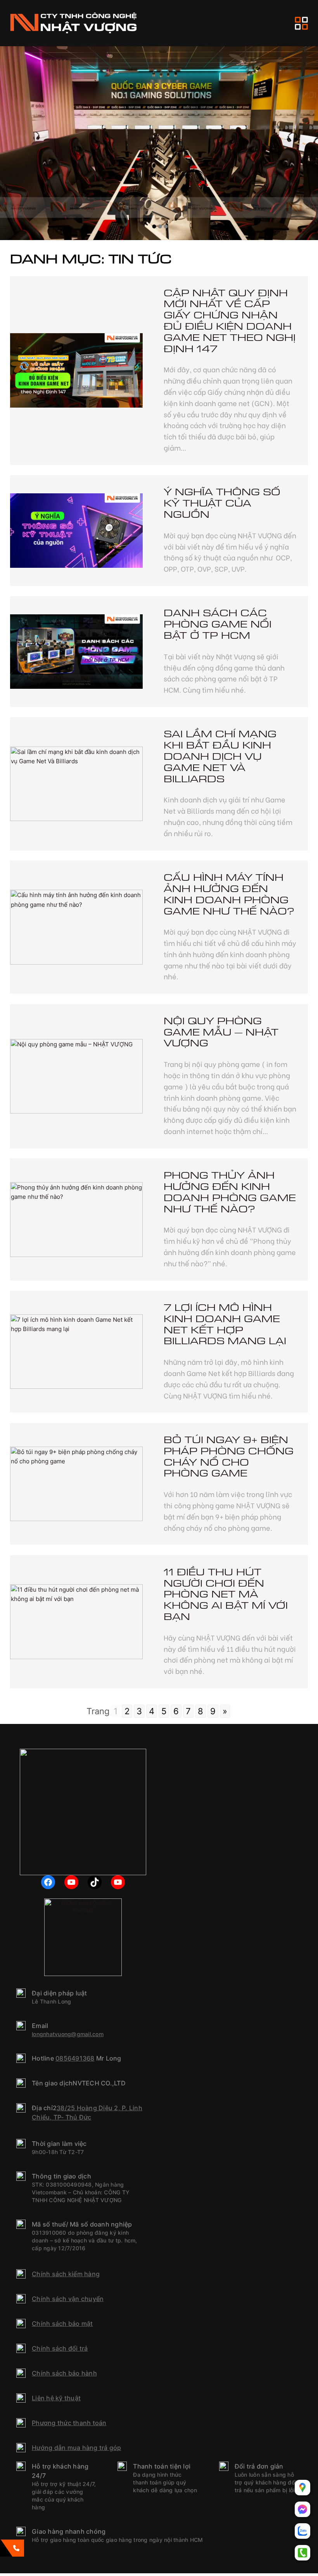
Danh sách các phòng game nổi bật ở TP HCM (218, 624)
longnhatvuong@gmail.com (68, 2034)
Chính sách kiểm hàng (66, 2274)
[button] (154, 226)
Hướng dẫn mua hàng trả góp (77, 2448)
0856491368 (75, 2058)
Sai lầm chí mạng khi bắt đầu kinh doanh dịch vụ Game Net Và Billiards (220, 757)
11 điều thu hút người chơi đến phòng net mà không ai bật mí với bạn (226, 1595)
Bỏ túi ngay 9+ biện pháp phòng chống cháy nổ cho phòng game (229, 1457)
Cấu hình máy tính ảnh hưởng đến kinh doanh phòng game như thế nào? (229, 895)
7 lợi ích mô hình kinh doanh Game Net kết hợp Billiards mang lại (225, 1325)
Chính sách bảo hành (64, 2373)
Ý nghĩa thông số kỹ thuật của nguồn (222, 503)
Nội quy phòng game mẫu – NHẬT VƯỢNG (221, 1032)
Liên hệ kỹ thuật (56, 2398)
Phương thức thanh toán (69, 2423)
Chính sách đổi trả (60, 2348)
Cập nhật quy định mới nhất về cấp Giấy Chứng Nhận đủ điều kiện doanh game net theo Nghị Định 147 (230, 321)
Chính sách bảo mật (62, 2324)
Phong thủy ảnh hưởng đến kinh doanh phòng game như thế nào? (230, 1192)
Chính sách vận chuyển (68, 2299)
